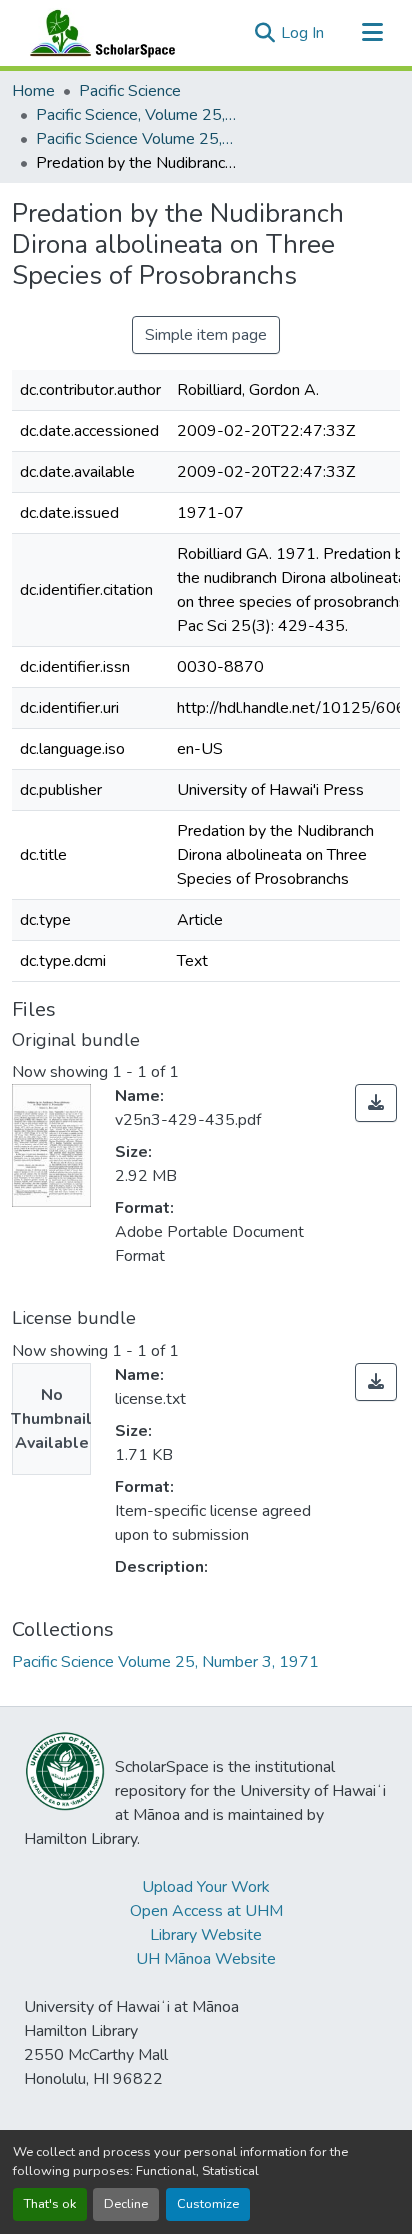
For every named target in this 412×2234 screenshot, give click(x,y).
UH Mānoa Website (206, 1959)
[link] (376, 1103)
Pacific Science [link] (130, 91)
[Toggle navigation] (372, 33)
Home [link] (33, 91)
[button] (98, 33)
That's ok (50, 2204)
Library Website (206, 1935)
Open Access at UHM (206, 1911)
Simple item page (206, 335)
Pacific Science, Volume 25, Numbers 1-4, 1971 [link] (136, 115)
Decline (126, 2204)
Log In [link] (302, 33)
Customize (208, 2204)
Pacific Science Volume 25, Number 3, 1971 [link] (136, 139)
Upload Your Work (206, 1887)
